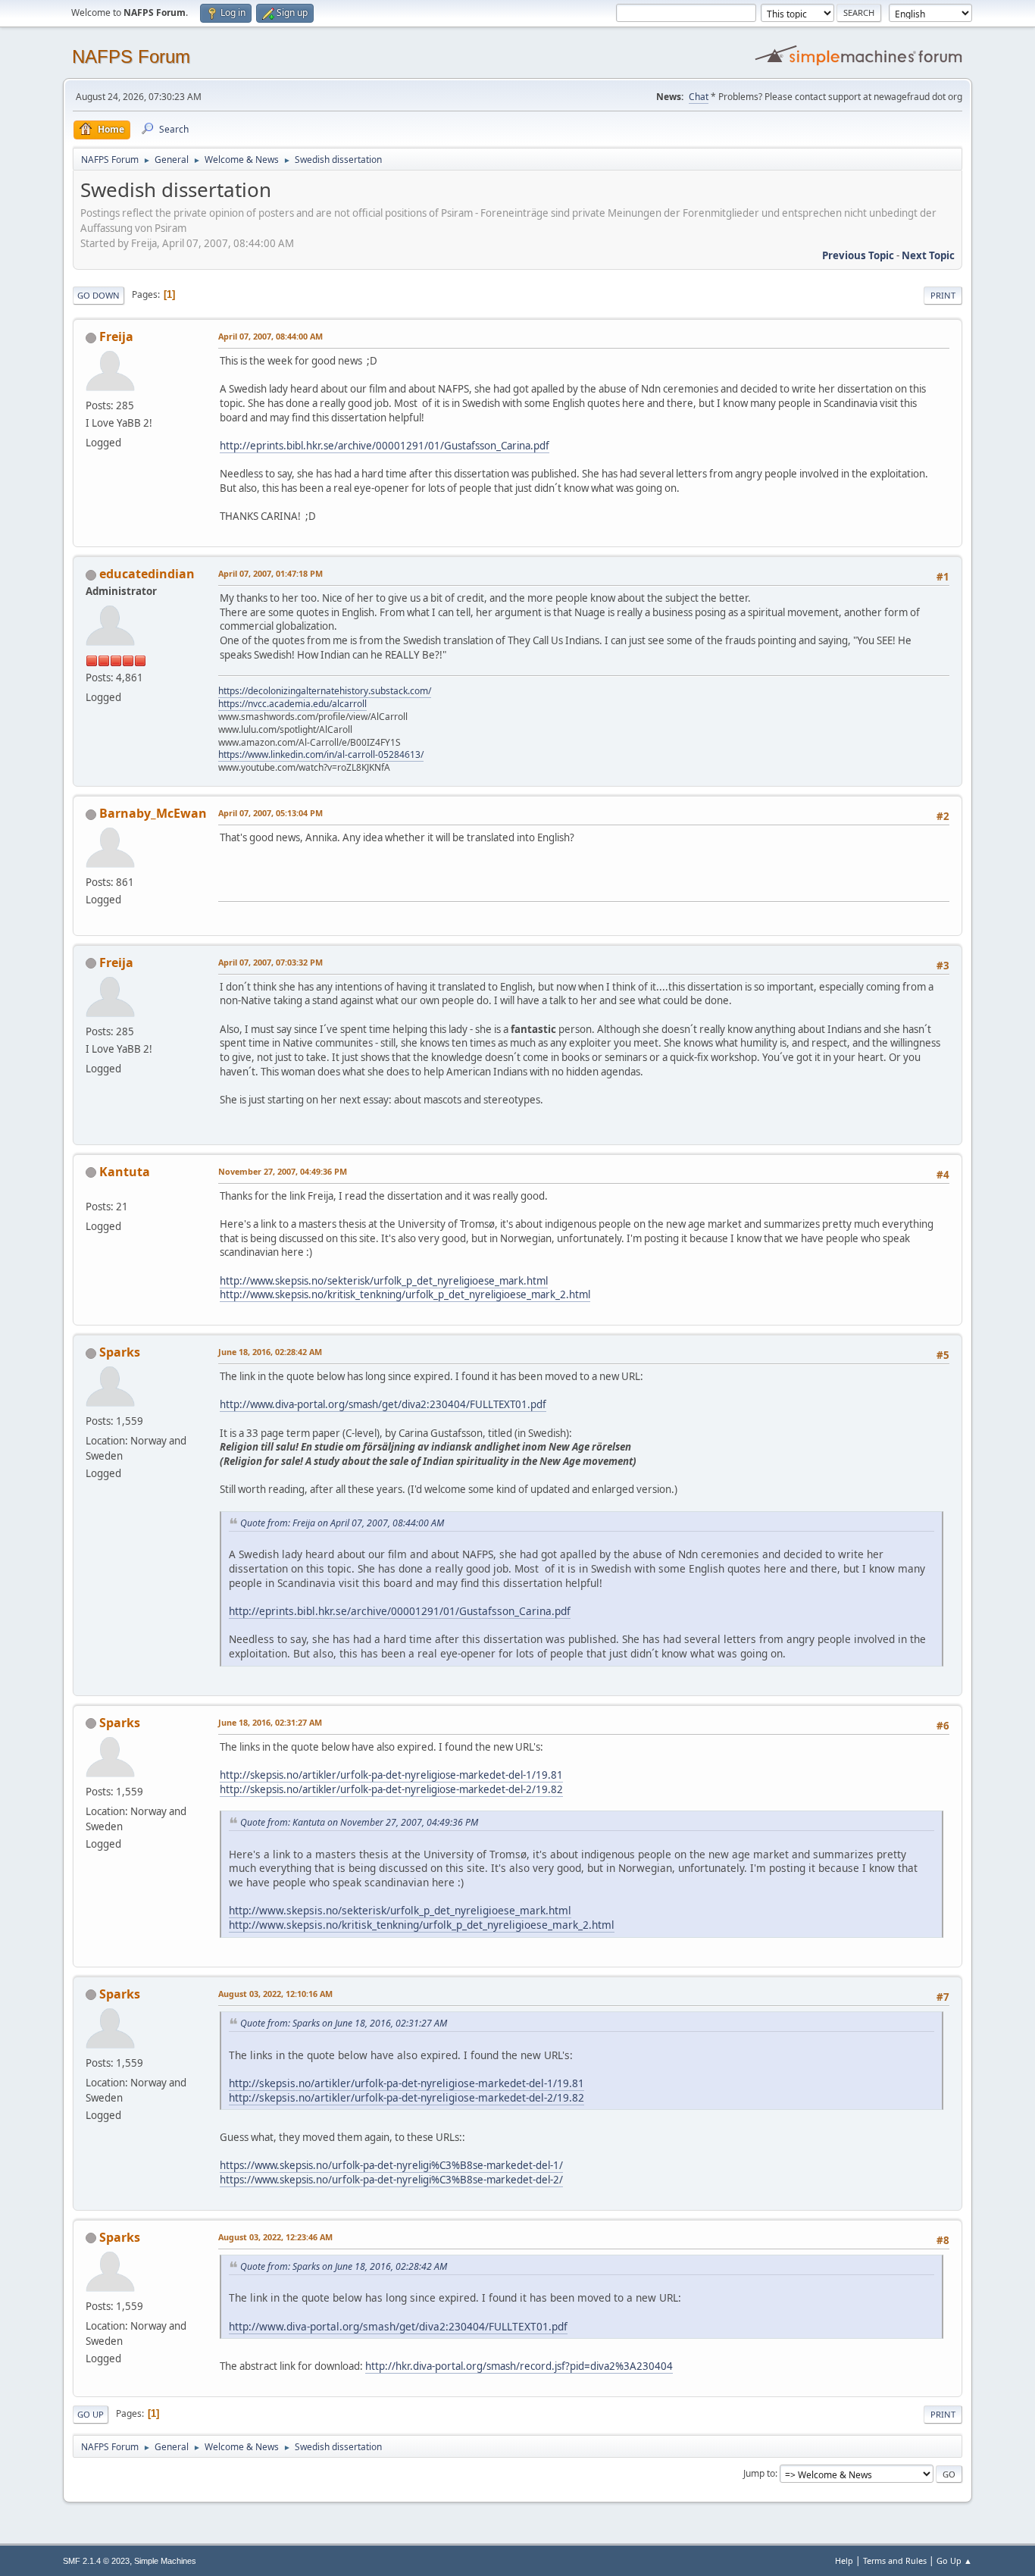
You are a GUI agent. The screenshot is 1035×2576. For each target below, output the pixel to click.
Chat (699, 97)
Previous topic (858, 255)
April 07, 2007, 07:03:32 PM (270, 962)
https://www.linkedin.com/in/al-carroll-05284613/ (321, 754)
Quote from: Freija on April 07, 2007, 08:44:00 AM (342, 1523)
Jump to (759, 2473)
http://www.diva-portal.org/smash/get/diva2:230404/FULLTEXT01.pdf (383, 1404)
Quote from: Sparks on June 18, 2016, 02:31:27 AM (344, 2023)
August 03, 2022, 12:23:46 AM (275, 2237)
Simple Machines (165, 2561)
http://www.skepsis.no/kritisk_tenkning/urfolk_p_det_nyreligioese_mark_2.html (405, 1294)
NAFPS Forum (131, 56)
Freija (116, 336)
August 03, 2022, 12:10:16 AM (275, 1994)
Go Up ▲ (954, 2560)
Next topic (928, 255)
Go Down (98, 295)
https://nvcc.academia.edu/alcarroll (292, 704)
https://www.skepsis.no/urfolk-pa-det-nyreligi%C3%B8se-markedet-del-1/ (391, 2165)
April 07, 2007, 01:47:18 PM (270, 573)
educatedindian (147, 574)
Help (844, 2560)
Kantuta (125, 1172)
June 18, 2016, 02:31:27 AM (270, 1722)
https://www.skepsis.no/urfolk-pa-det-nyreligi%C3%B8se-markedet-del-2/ (391, 2180)
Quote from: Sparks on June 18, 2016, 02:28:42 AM (344, 2266)
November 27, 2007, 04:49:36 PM (283, 1171)
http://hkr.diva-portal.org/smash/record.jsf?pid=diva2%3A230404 (519, 2366)
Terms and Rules (895, 2560)
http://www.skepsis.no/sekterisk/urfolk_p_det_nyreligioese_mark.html (384, 1281)
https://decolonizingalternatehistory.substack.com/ (325, 691)
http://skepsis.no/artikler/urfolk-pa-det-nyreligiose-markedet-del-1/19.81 (391, 1775)
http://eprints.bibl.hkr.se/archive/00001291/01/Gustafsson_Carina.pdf (385, 446)
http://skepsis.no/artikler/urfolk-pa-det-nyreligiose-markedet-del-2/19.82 (391, 1789)
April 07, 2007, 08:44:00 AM (270, 336)
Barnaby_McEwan (153, 813)
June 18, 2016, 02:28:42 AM (270, 1352)
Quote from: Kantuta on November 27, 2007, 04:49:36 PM (359, 1822)
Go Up (91, 2414)
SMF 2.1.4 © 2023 (96, 2561)
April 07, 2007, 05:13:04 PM (270, 813)
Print (943, 295)
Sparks (120, 1352)
